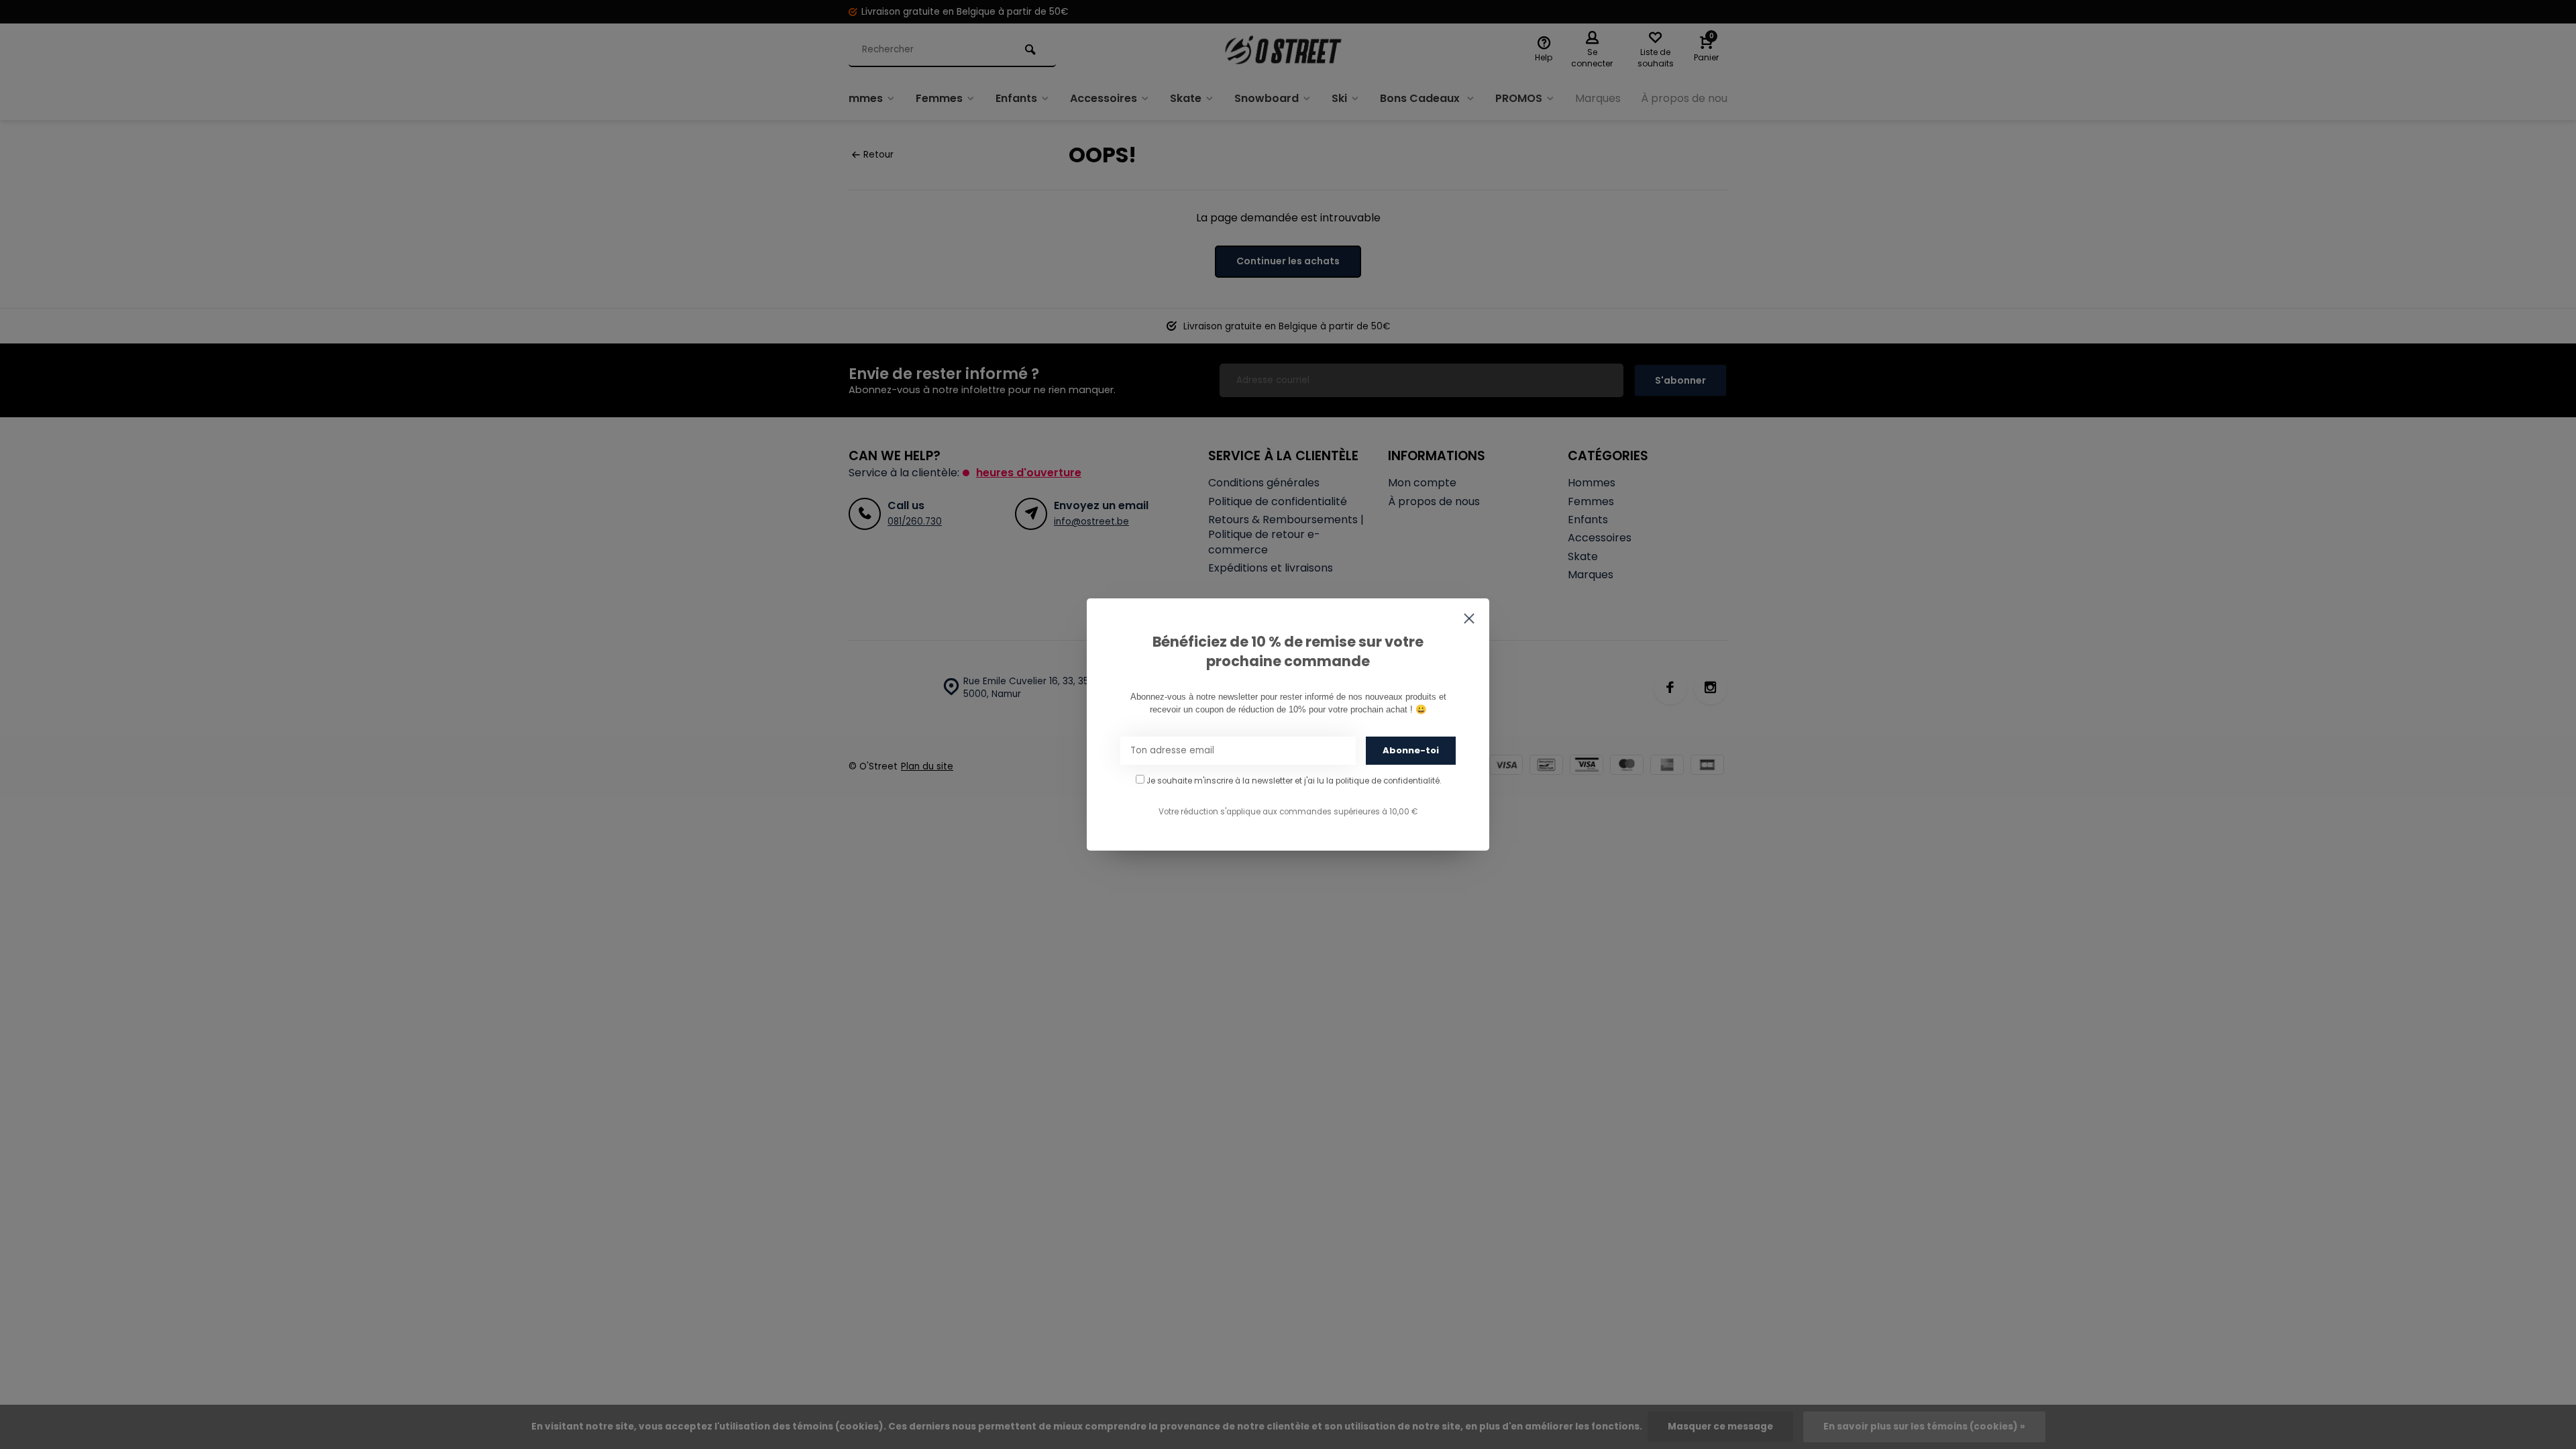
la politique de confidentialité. (1384, 781)
